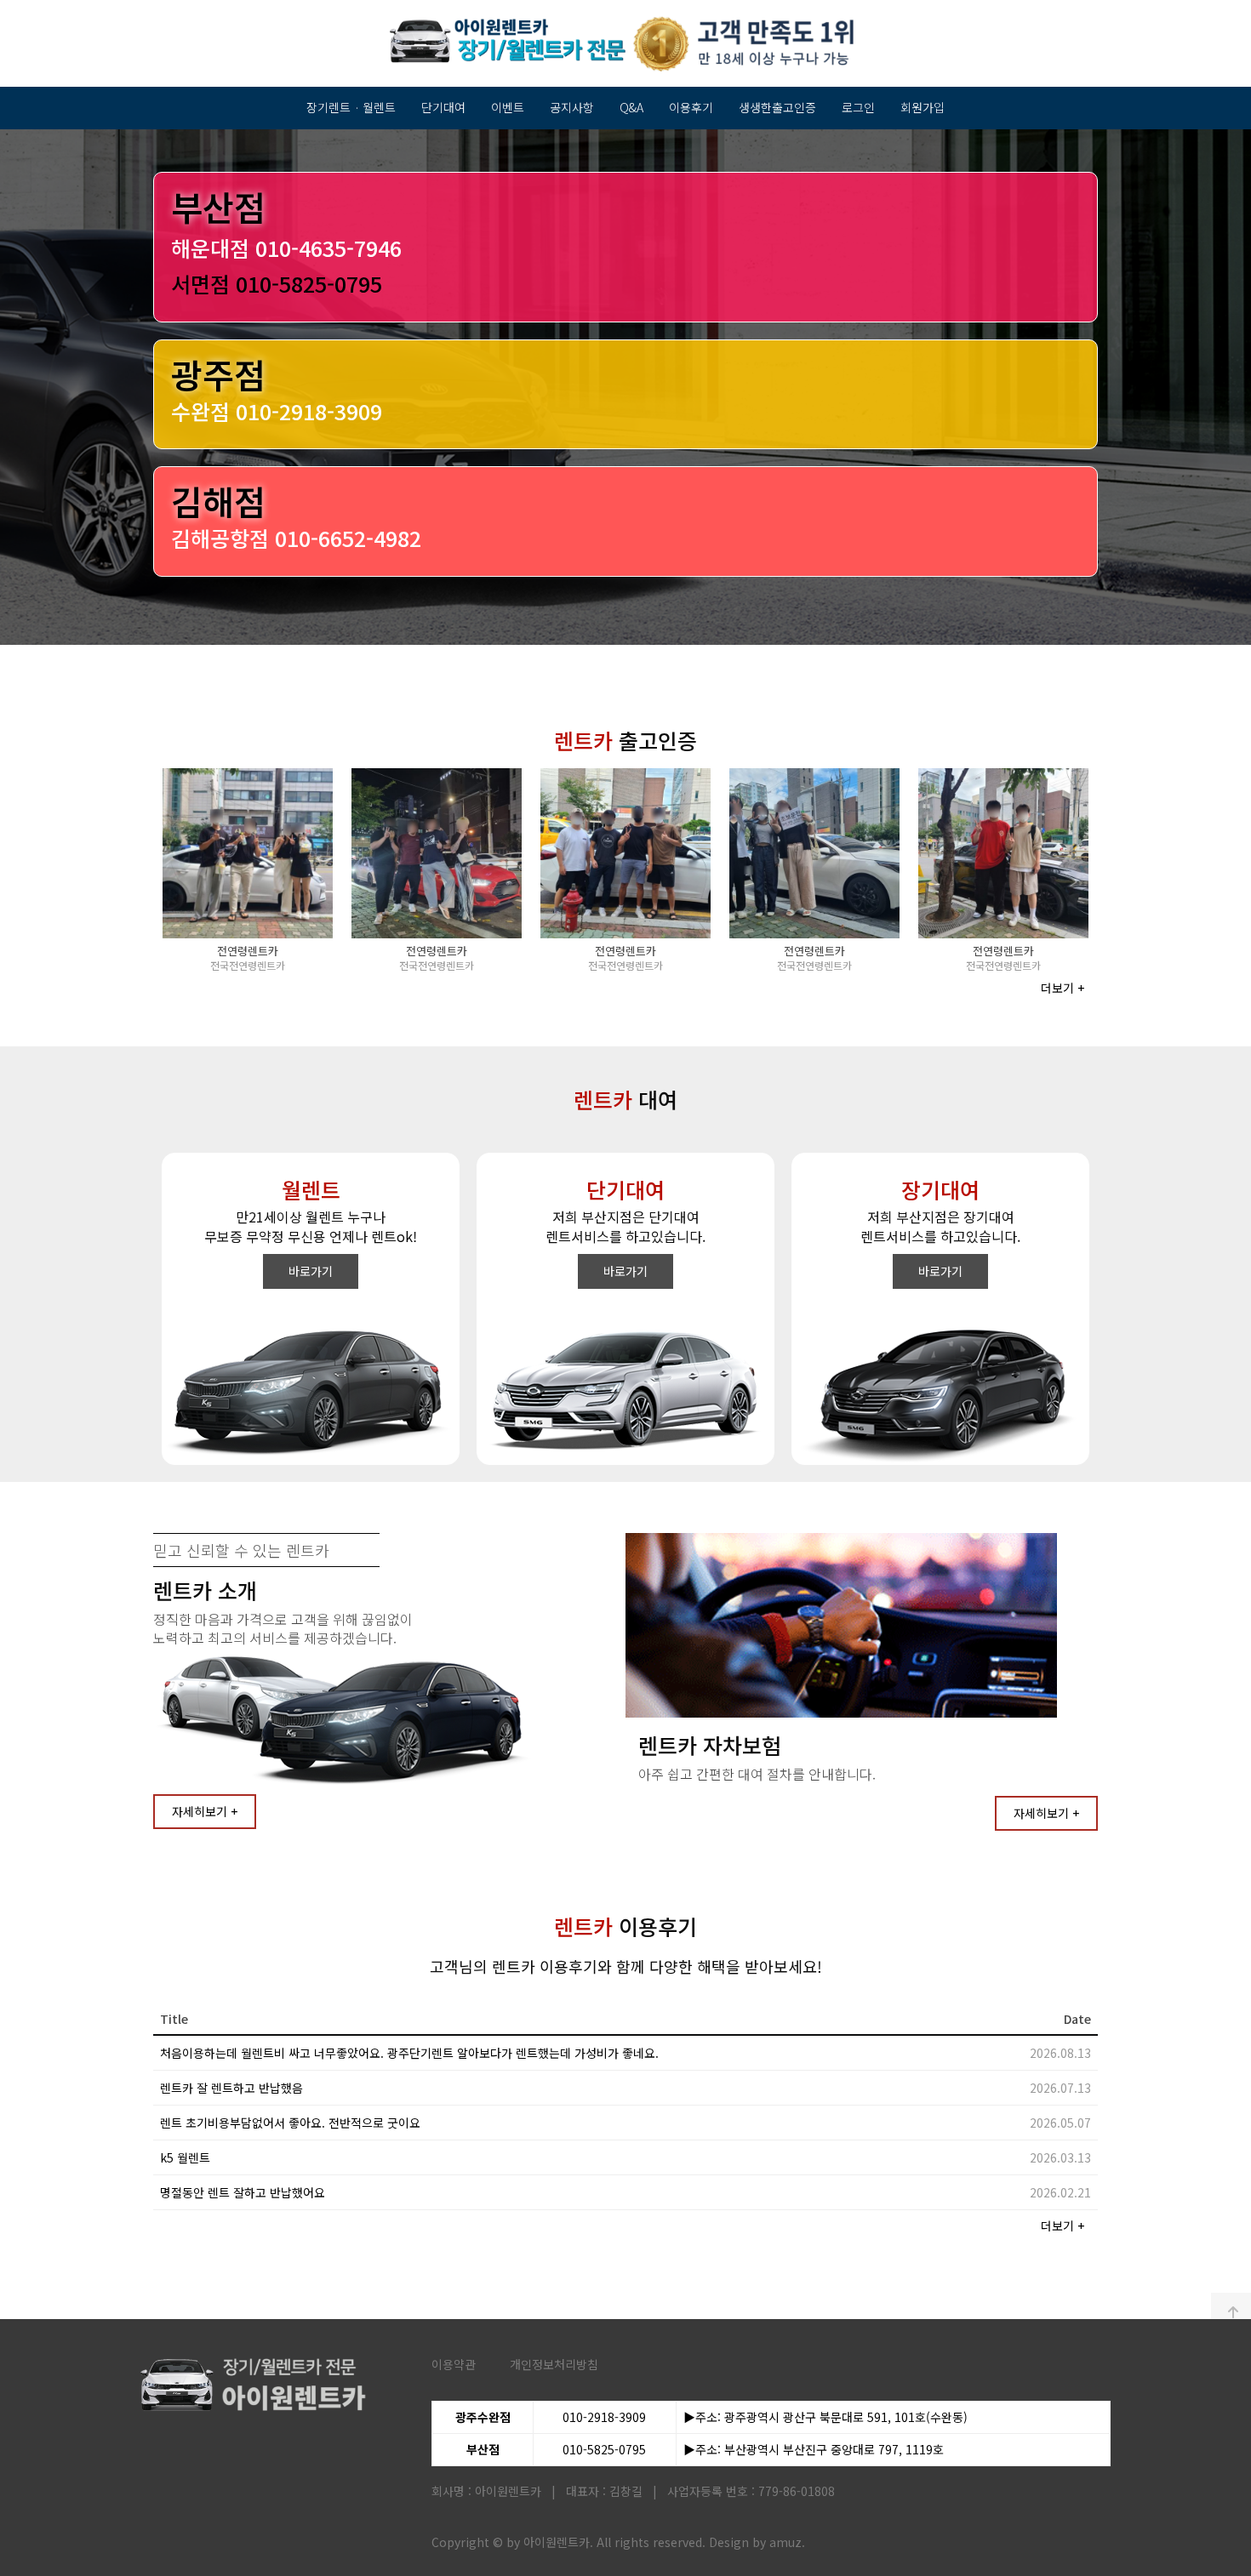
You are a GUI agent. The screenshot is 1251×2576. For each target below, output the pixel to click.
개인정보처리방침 (554, 2364)
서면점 (277, 283)
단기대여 (443, 107)
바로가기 (311, 1271)
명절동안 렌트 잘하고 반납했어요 (243, 2192)
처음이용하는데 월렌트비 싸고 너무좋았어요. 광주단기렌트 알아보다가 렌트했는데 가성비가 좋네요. (409, 2053)
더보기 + (1062, 988)
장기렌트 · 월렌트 (351, 107)
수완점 (277, 411)
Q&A (631, 107)
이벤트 (508, 107)
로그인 (858, 107)
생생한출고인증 (777, 107)
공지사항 (572, 107)
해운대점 (286, 248)
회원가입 (923, 107)
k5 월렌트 (185, 2157)
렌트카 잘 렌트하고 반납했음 (231, 2088)
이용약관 (454, 2364)
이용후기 (691, 107)
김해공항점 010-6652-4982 (296, 538)
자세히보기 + (205, 1811)
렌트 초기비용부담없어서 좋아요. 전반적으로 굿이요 (290, 2123)
